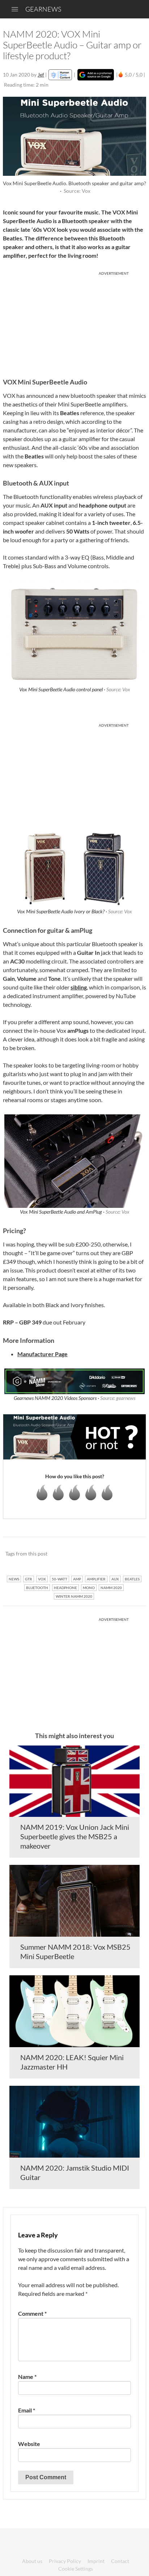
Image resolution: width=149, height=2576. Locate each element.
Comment (32, 2313)
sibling (79, 987)
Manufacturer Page (42, 1354)
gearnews (43, 9)
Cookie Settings (76, 2569)
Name (27, 2377)
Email (27, 2410)
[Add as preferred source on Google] (96, 75)
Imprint (96, 2561)
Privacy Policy (65, 2561)
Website (29, 2444)
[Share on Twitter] (131, 1554)
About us (32, 2561)
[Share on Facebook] (104, 1554)
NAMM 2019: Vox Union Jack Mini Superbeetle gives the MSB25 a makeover (75, 1836)
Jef (41, 75)
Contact (120, 2561)
